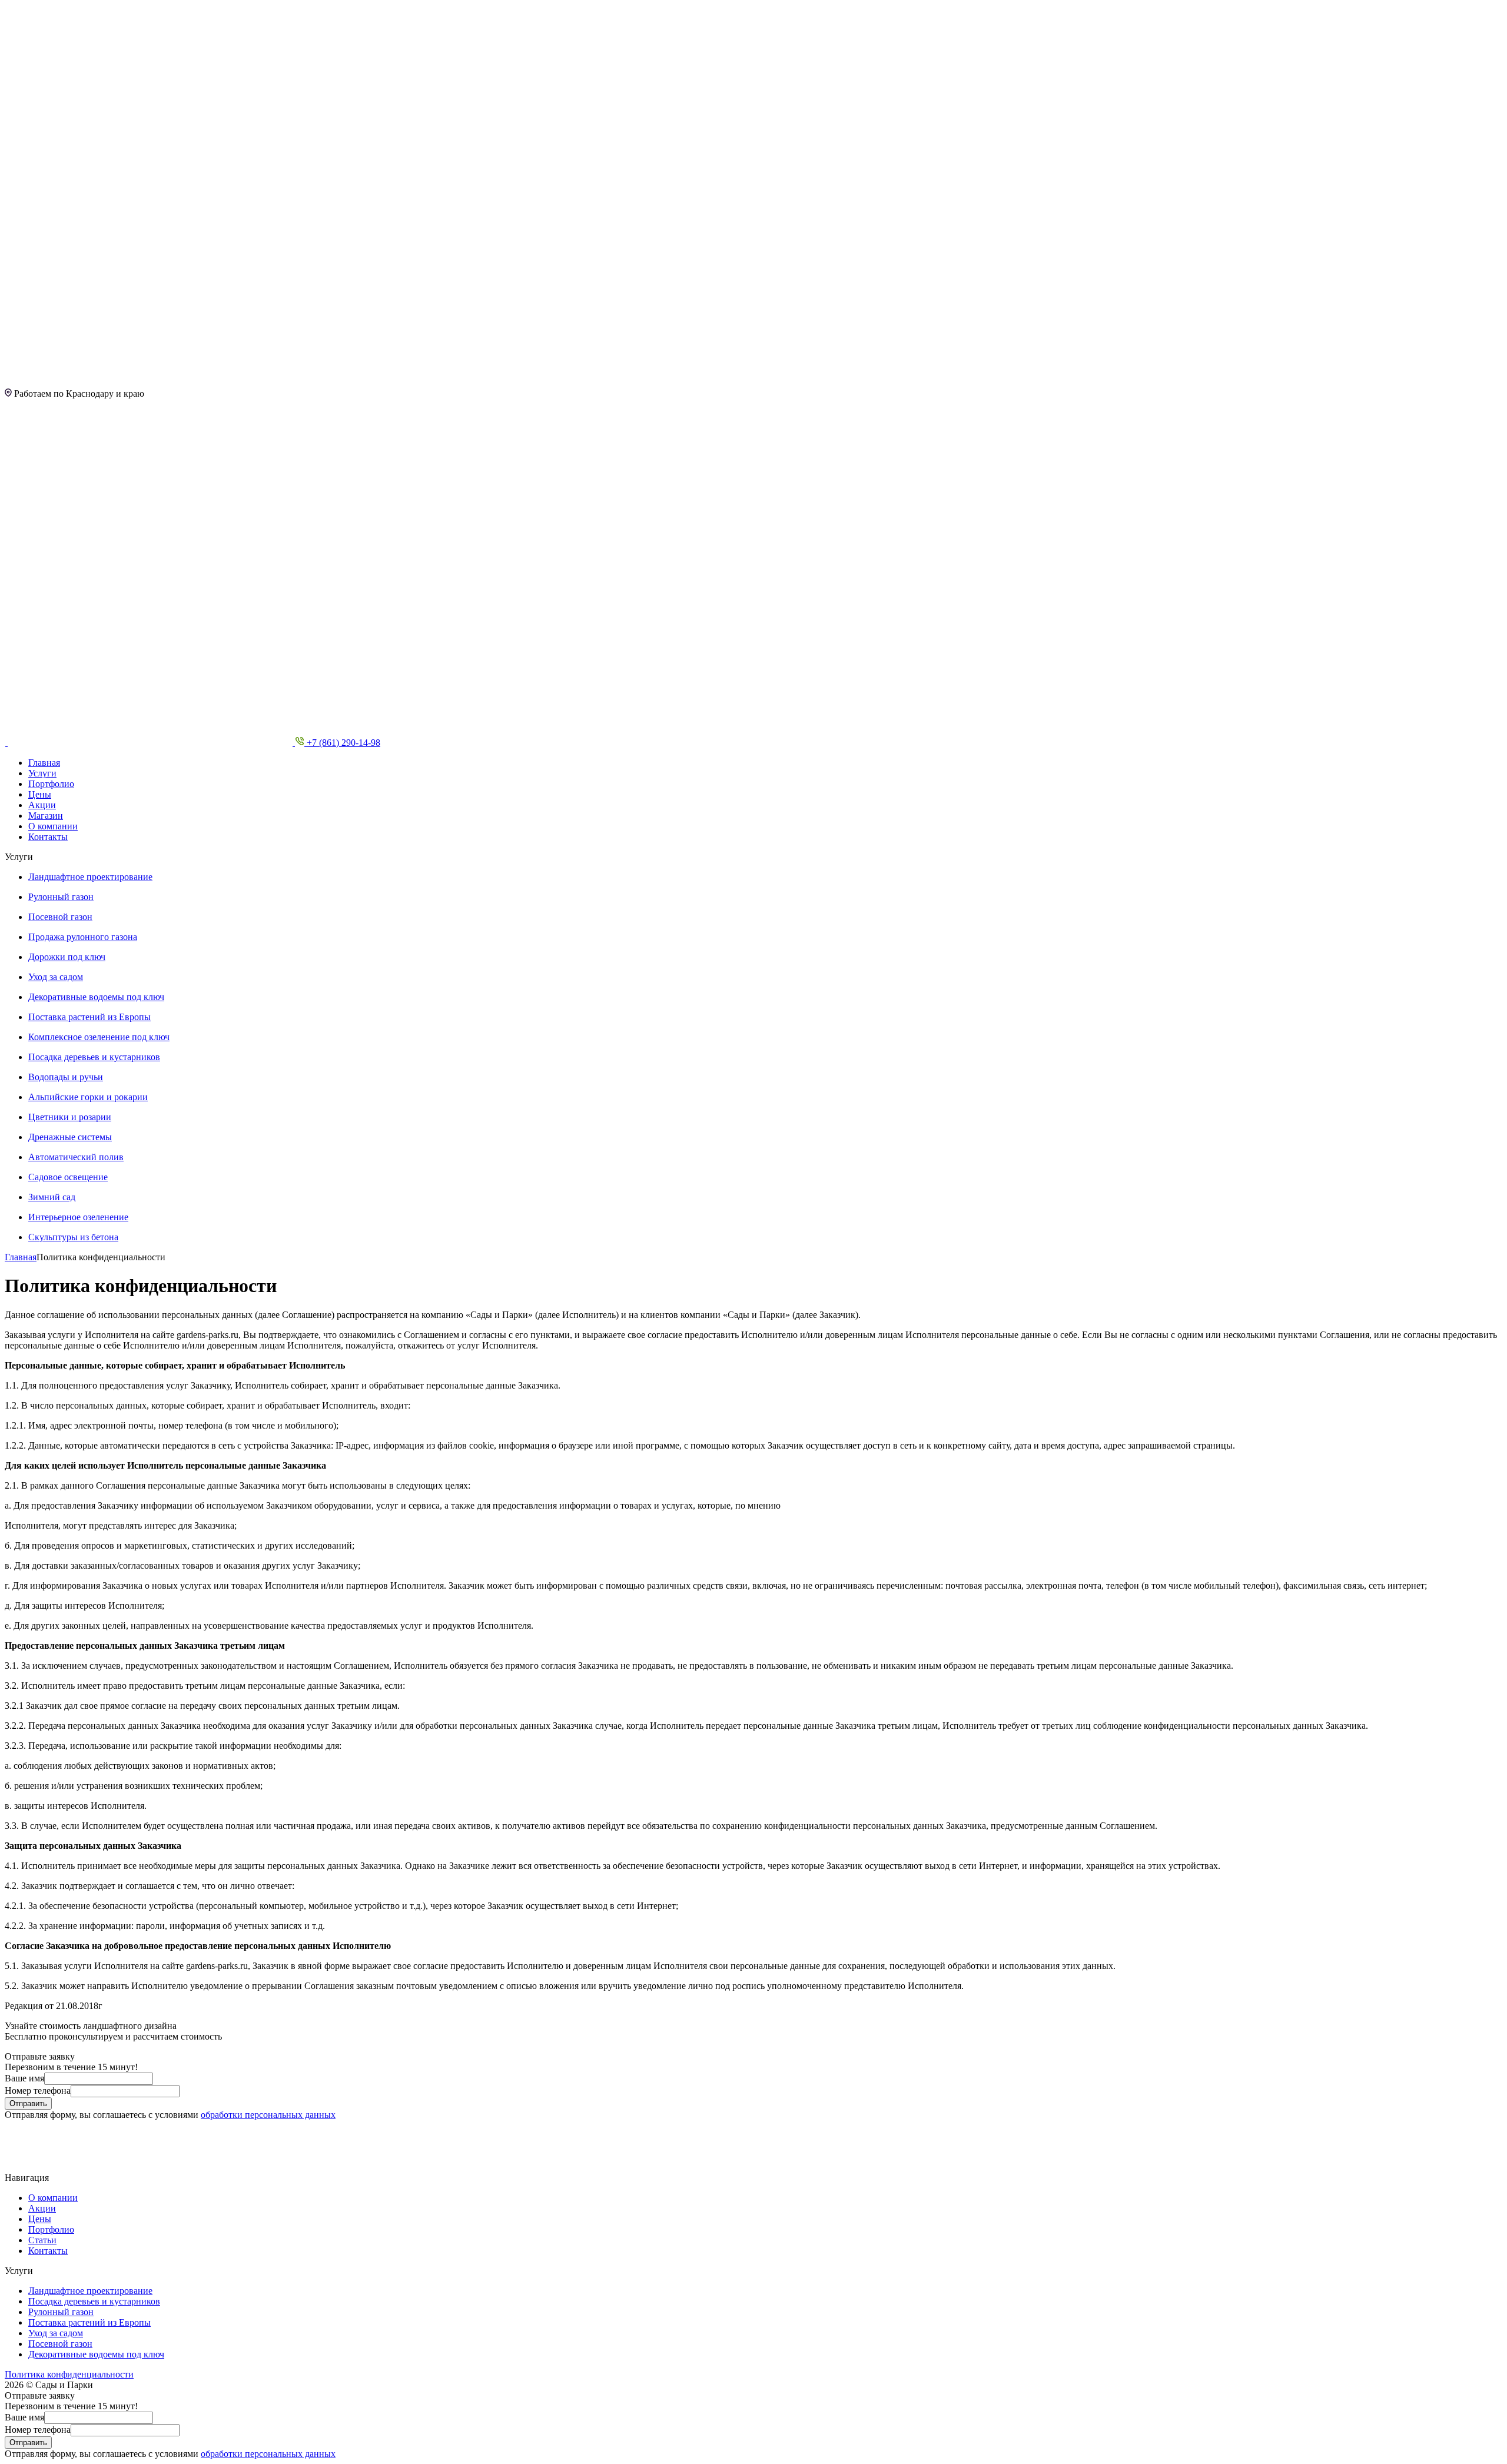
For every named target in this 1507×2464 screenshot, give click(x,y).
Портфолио (51, 784)
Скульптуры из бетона (73, 1237)
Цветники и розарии (70, 1117)
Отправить (28, 2103)
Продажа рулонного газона (83, 937)
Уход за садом (56, 977)
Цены (40, 794)
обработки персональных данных (268, 2115)
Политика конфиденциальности (69, 2374)
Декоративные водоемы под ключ (96, 997)
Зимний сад (52, 1197)
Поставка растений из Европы (89, 1017)
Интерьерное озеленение (78, 1217)
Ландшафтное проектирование (90, 877)
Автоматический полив (76, 1157)
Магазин (46, 816)
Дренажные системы (70, 1137)
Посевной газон (60, 917)
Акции (42, 805)
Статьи (42, 2240)
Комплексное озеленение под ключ (99, 1037)
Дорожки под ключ (67, 957)
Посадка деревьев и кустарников (94, 1057)
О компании (53, 826)
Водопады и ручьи (66, 1077)
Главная (44, 763)
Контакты (48, 837)
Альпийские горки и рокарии (88, 1097)
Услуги (42, 773)
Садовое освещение (68, 1177)
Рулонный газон (61, 897)
